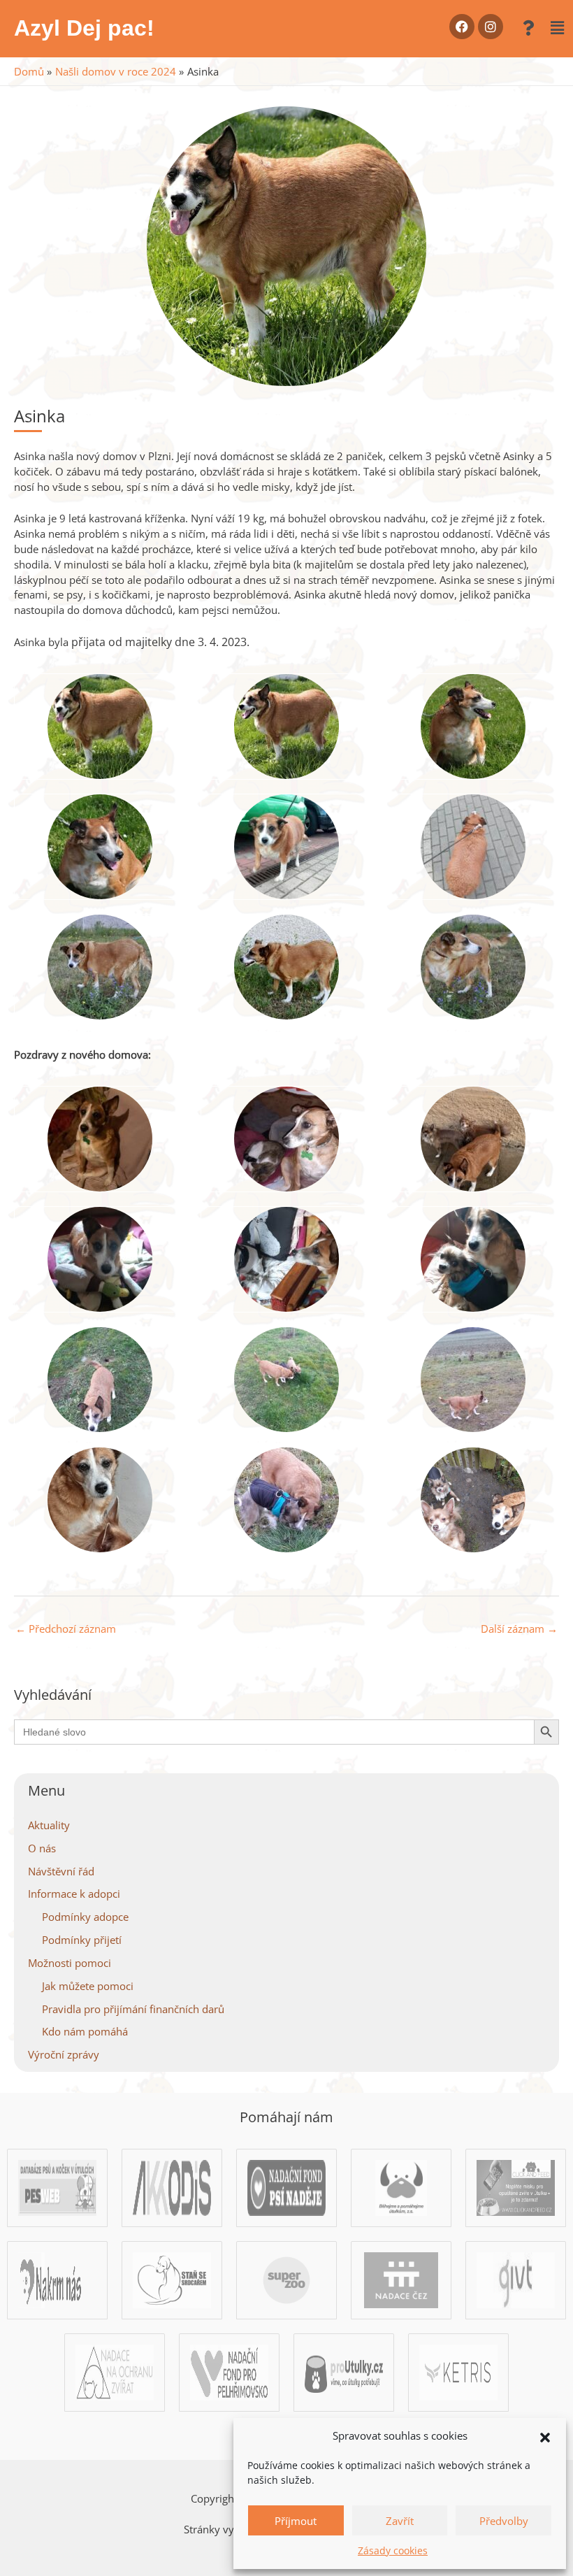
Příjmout (296, 2521)
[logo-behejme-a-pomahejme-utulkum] (401, 2187)
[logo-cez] (401, 2279)
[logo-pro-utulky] (344, 2371)
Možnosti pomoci (70, 1963)
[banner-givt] (516, 2279)
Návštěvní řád (61, 1871)
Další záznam (519, 1629)
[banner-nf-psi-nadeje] (286, 2187)
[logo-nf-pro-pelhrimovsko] (229, 2371)
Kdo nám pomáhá (85, 2031)
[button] (545, 2436)
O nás (42, 1848)
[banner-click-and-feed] (516, 2187)
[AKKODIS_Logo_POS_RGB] (172, 2187)
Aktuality (49, 1825)
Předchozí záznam (66, 1629)
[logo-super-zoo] (286, 2279)
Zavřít (400, 2521)
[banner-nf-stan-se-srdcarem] (172, 2279)
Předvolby (504, 2521)
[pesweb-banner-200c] (57, 2187)
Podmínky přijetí (82, 1940)
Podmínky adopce (85, 1917)
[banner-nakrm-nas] (57, 2279)
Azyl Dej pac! (84, 28)
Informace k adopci (74, 1894)
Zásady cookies (393, 2550)
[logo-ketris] (458, 2371)
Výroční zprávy (64, 2054)
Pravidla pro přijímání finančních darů (133, 2009)
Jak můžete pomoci (88, 1986)
